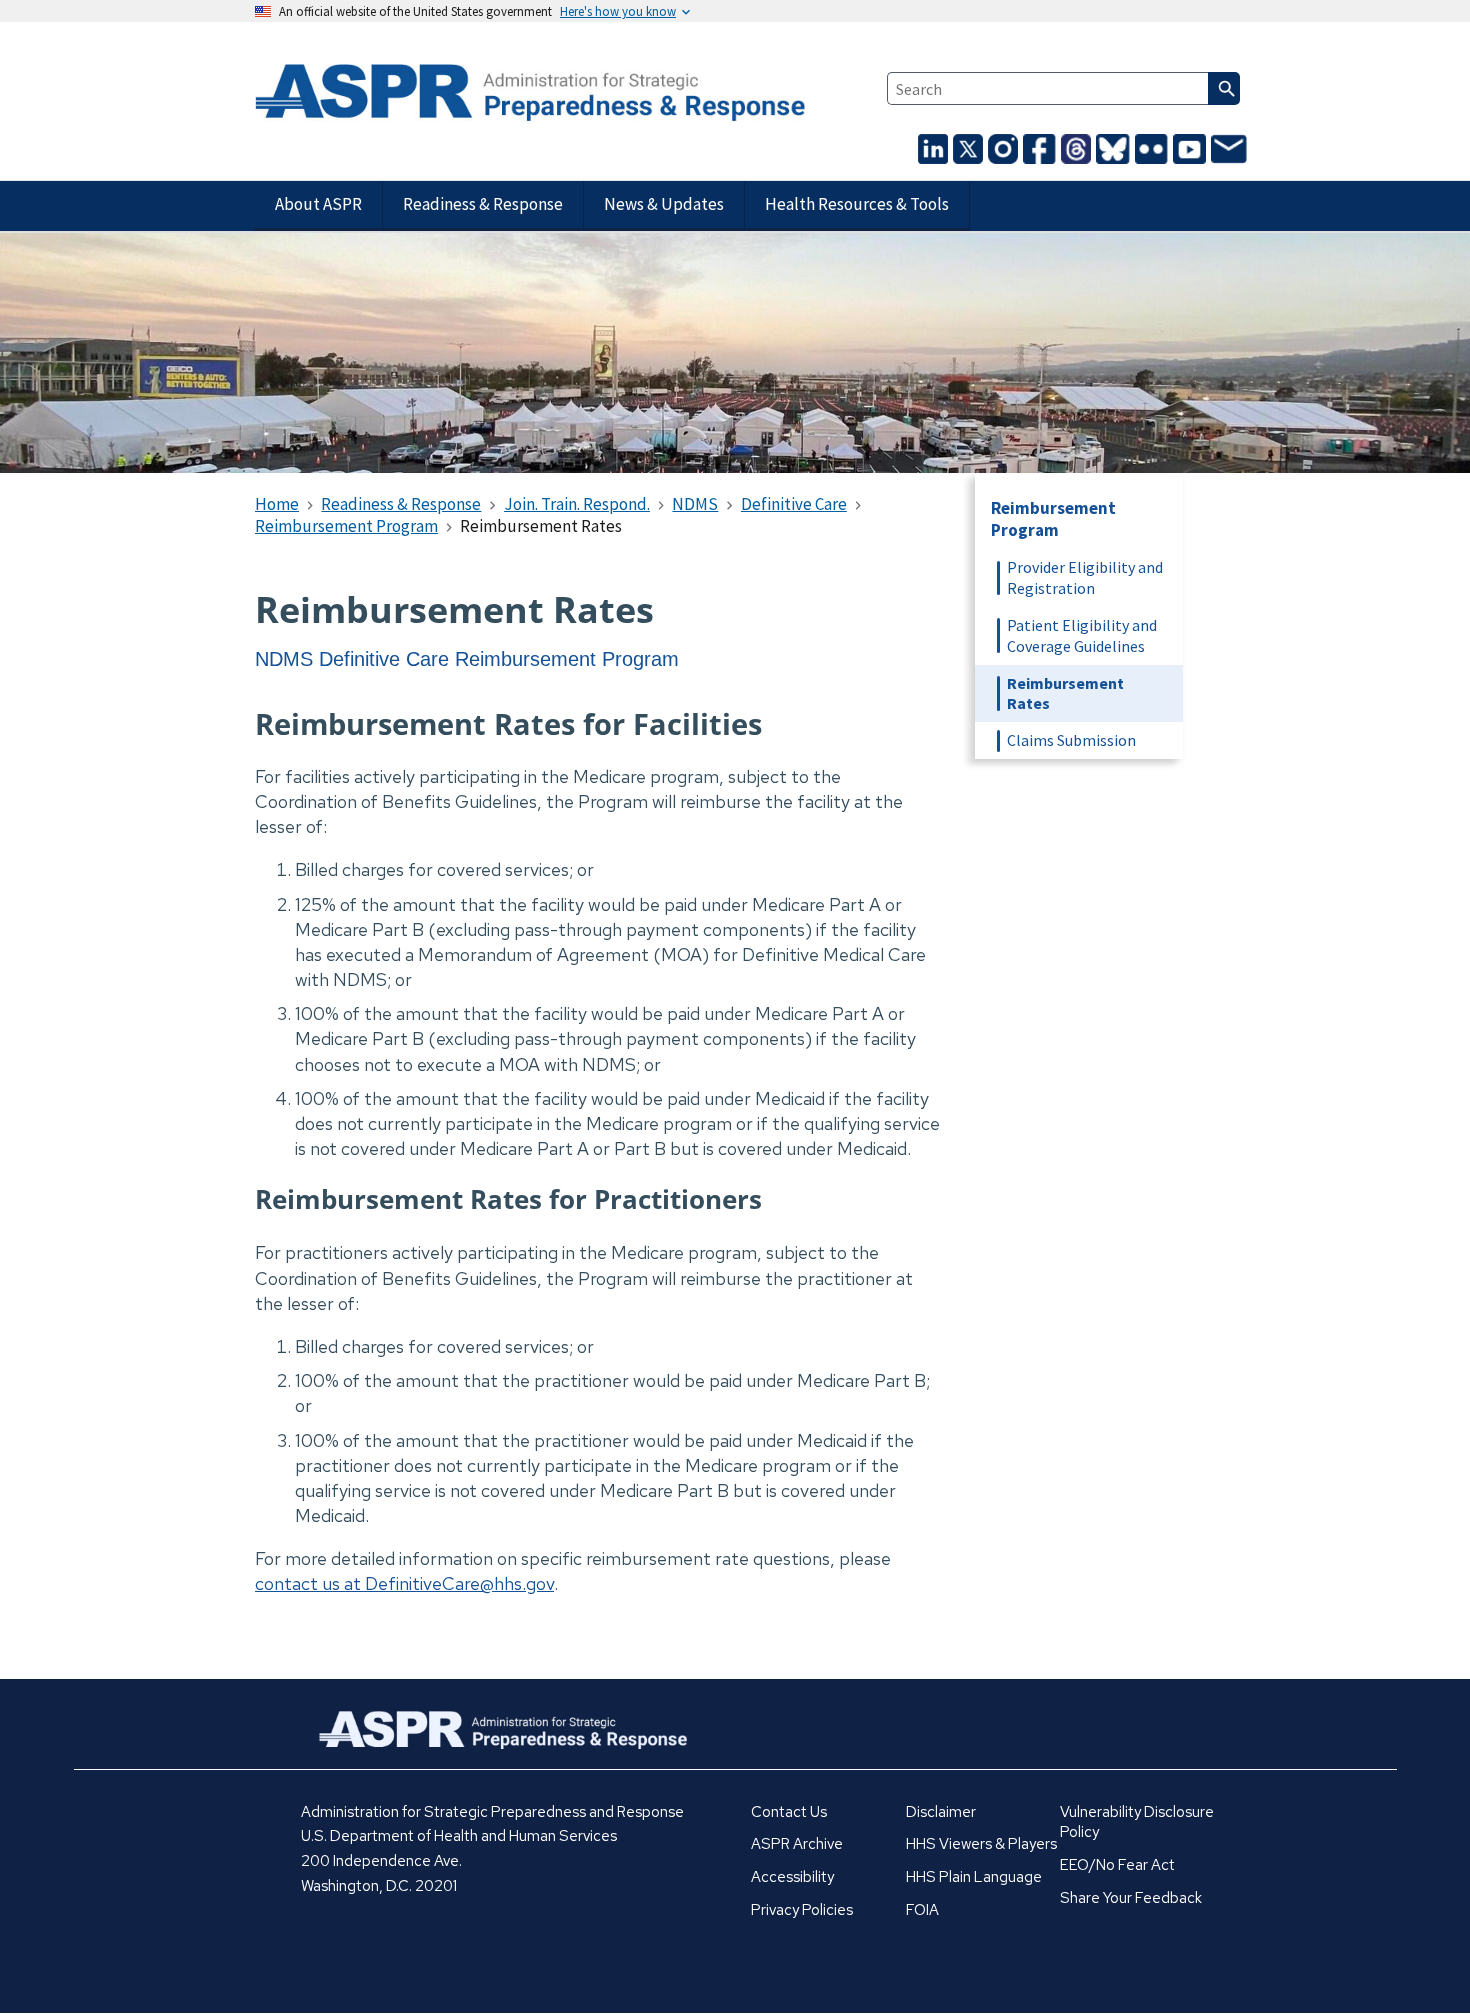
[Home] (413, 94)
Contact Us (789, 1812)
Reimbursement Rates (1065, 693)
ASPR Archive (797, 1844)
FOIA (922, 1910)
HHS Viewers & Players (981, 1844)
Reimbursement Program (1053, 519)
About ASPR (318, 204)
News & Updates (664, 204)
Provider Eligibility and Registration (1085, 577)
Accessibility (792, 1877)
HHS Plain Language (974, 1877)
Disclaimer (941, 1812)
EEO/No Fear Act (1117, 1865)
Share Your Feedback (1131, 1898)
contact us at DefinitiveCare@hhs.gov (404, 1583)
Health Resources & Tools (857, 204)
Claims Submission (1071, 740)
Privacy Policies (802, 1910)
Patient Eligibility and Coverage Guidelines (1082, 635)
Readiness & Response (483, 204)
